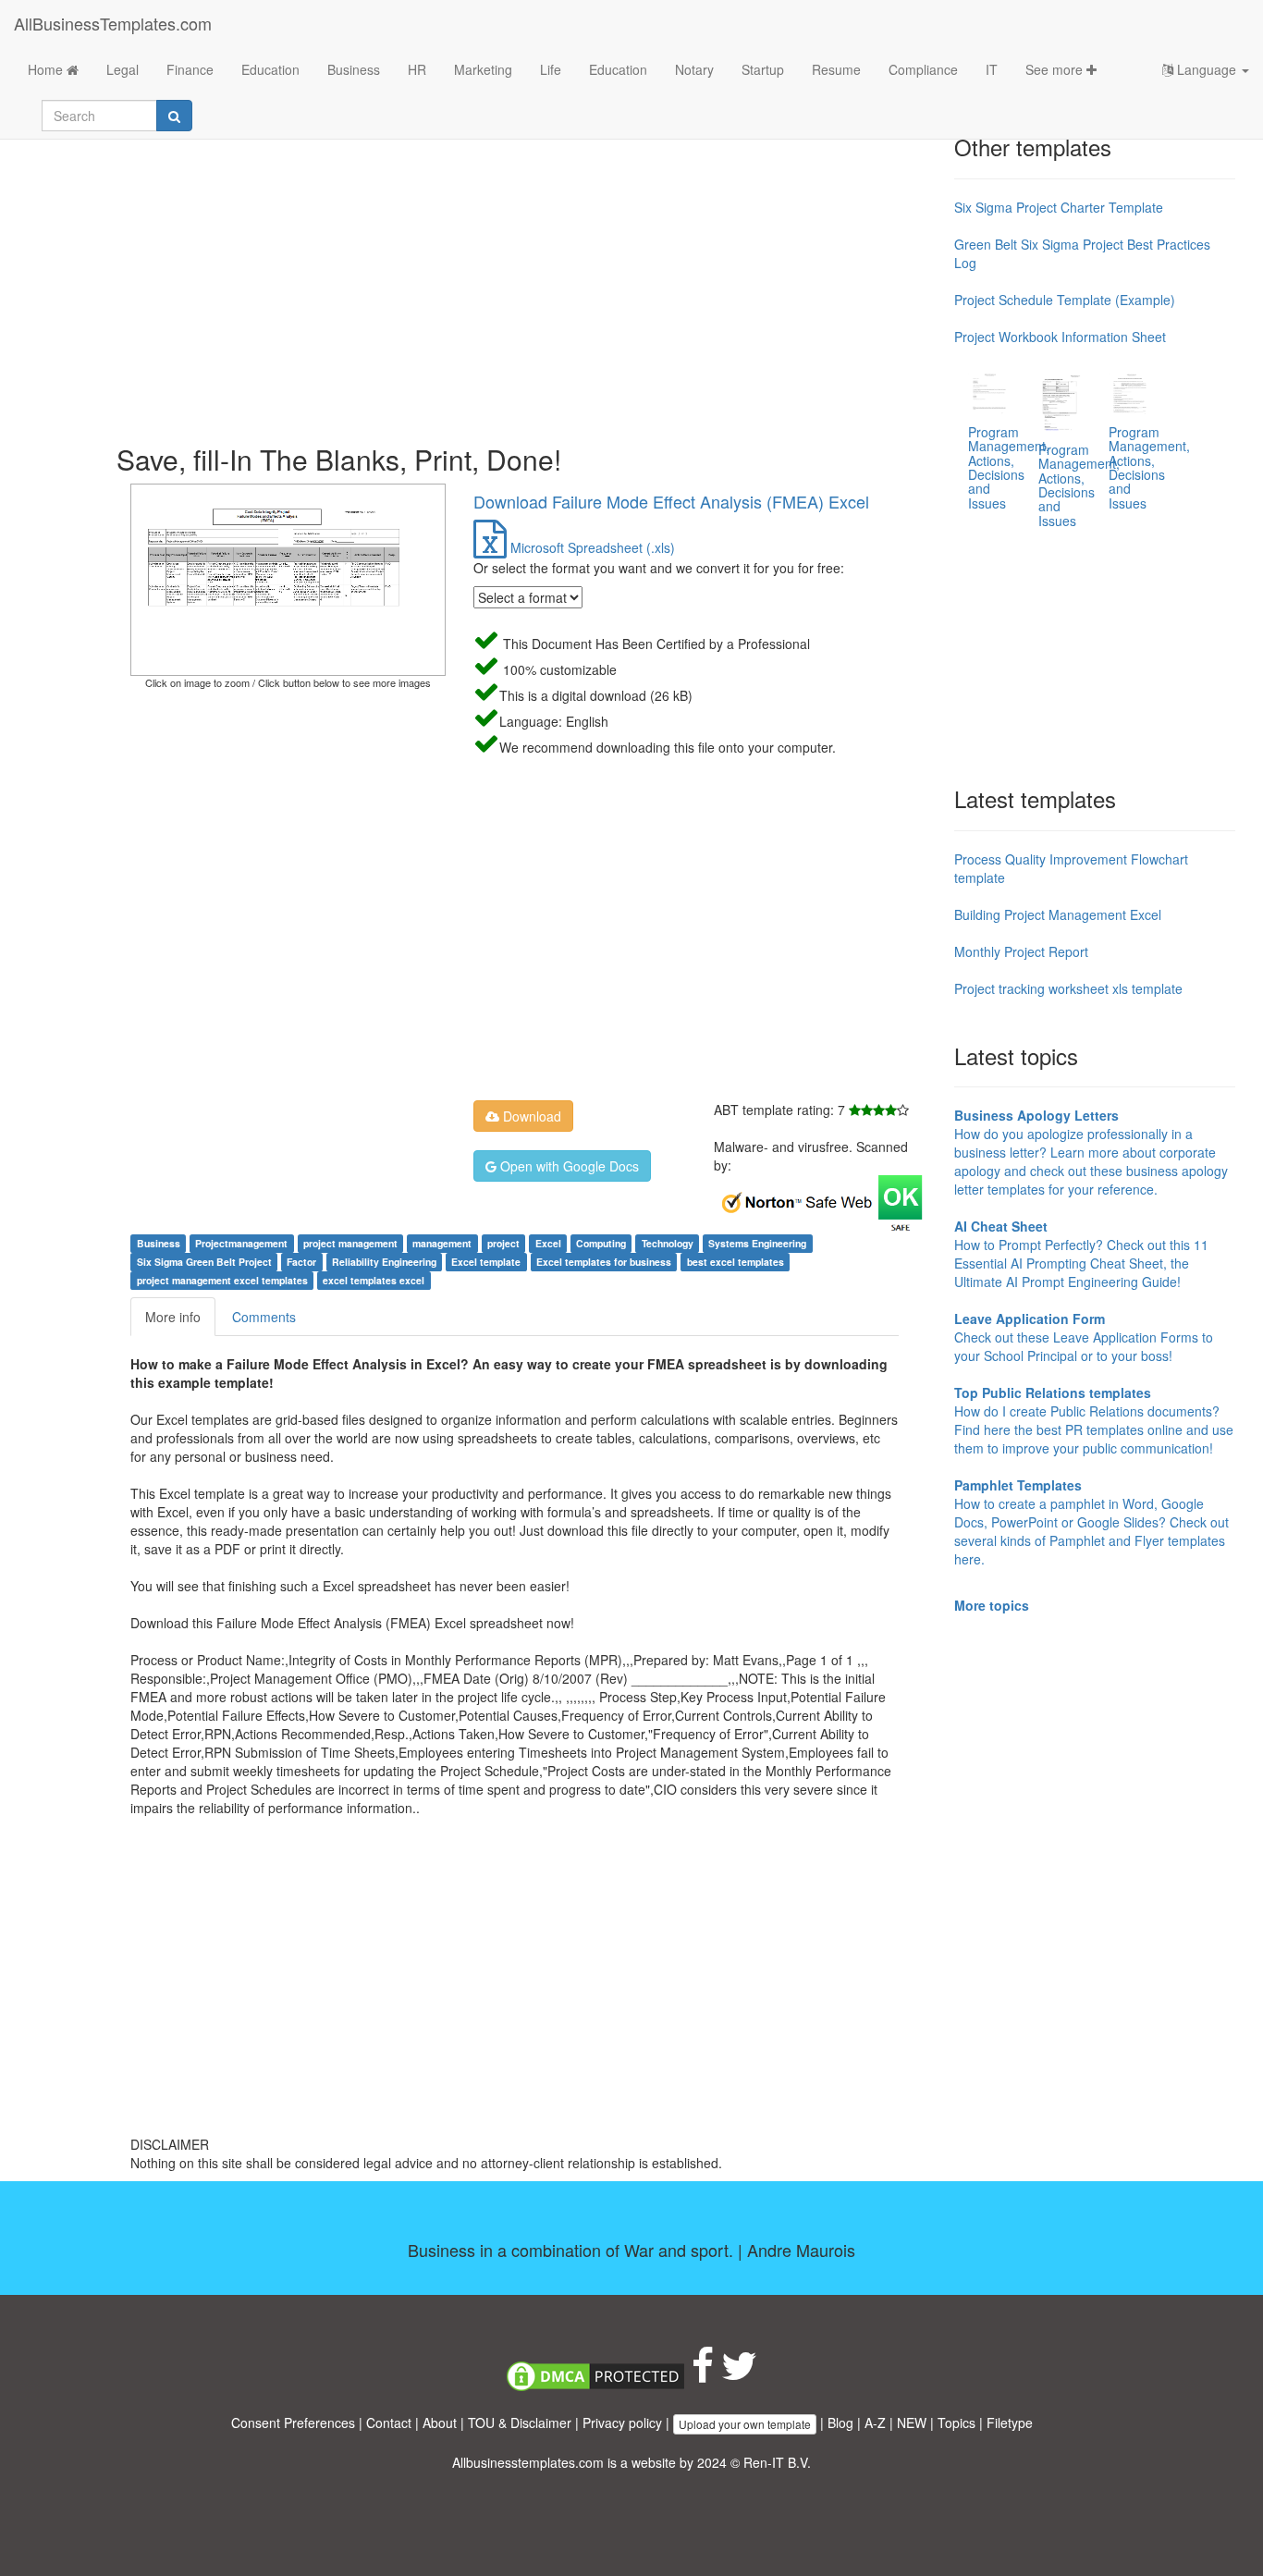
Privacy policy (622, 2423)
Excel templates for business (604, 1262)
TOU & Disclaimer (520, 2423)
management (442, 1243)
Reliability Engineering (384, 1262)
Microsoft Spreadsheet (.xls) (591, 547)
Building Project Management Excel (1058, 914)
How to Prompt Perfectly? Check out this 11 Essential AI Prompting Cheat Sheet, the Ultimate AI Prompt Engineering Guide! (1081, 1254)
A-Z (875, 2423)
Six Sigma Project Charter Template (1059, 207)
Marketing (483, 69)
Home (47, 69)
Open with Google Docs (568, 1166)
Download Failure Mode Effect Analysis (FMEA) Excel (671, 501)
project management (350, 1243)
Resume (836, 69)
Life (551, 69)
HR (417, 69)
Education (270, 69)
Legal (123, 69)
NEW (912, 2423)
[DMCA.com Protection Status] (595, 2374)
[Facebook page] (703, 2374)
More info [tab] (173, 1317)
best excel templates (736, 1262)
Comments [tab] (264, 1317)
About (440, 2423)
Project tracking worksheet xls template (1068, 988)
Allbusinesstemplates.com (528, 2462)
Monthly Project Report (1021, 951)
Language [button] (1207, 69)
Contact (389, 2423)
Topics (956, 2423)
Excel (548, 1243)
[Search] (174, 116)
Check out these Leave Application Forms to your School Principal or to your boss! (1084, 1337)
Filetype (1010, 2423)
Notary (694, 69)
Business (354, 69)
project (503, 1243)
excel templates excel (374, 1280)
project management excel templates (222, 1280)
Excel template (486, 1262)
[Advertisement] (528, 277)
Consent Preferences (293, 2423)
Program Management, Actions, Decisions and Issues (1009, 467)
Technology (668, 1243)
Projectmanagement (241, 1243)
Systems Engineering (757, 1243)
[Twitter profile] (739, 2374)
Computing (601, 1243)
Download (530, 1116)
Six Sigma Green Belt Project (204, 1262)
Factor (301, 1262)
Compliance (923, 69)
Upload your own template (745, 2424)
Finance (190, 69)
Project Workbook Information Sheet (1060, 337)
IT (992, 69)
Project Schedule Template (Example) (1065, 300)
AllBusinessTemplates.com (113, 23)
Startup (763, 69)
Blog (840, 2423)
